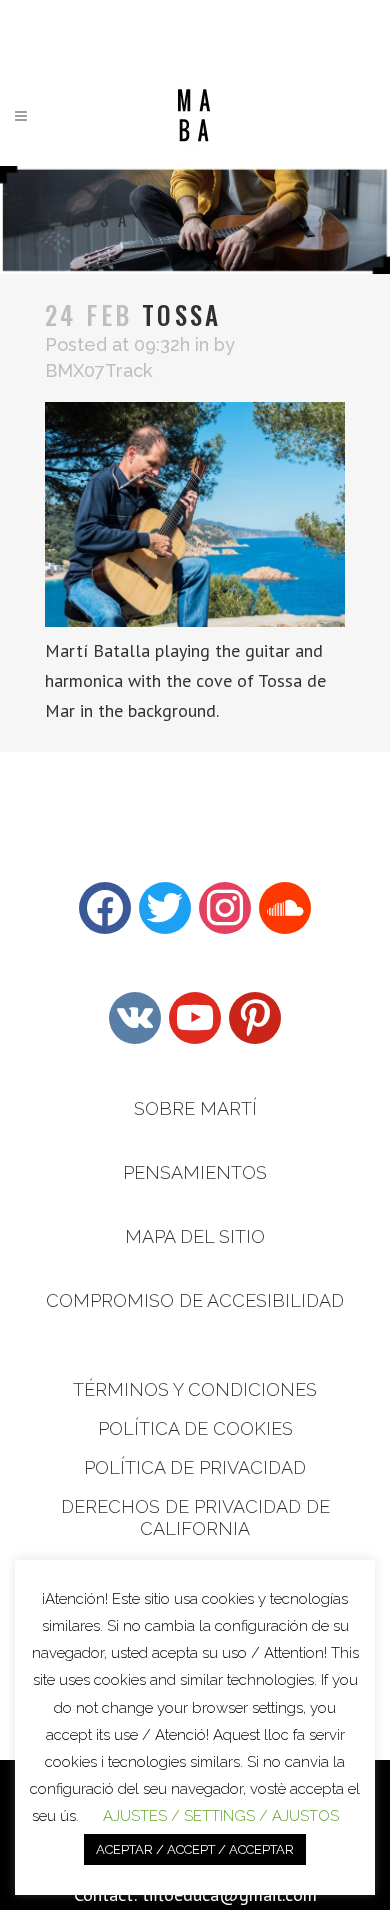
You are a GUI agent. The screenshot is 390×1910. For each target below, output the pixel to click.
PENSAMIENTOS (195, 1172)
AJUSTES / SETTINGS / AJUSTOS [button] (221, 1816)
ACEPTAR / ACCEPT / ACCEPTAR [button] (195, 1849)
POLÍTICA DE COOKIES (195, 1428)
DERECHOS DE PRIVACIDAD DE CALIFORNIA (195, 1517)
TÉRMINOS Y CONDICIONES (195, 1389)
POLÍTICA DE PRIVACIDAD (195, 1467)
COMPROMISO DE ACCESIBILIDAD (195, 1300)
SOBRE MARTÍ (195, 1108)
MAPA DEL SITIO (195, 1236)
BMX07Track (98, 370)
